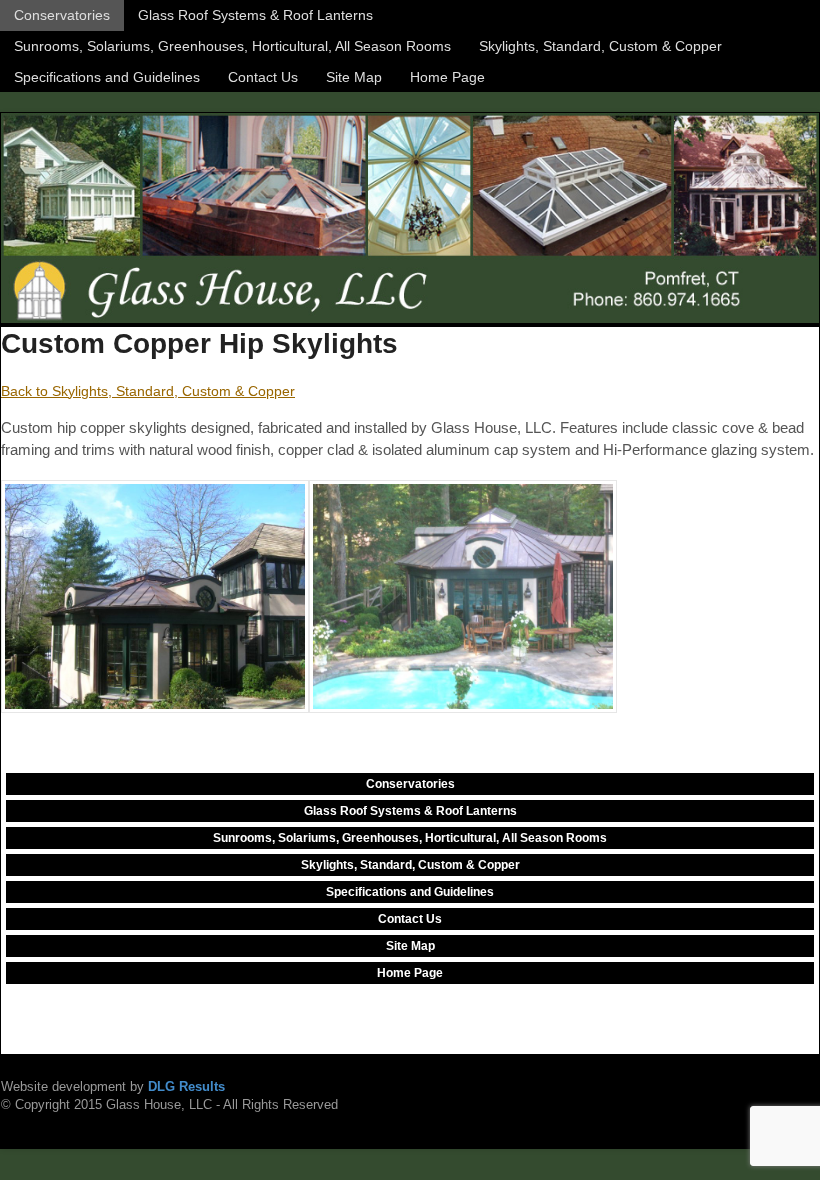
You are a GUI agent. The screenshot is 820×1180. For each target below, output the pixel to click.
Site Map (354, 77)
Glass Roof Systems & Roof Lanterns (255, 15)
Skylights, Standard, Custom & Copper (600, 46)
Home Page (447, 77)
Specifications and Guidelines (107, 77)
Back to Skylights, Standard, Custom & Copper (148, 391)
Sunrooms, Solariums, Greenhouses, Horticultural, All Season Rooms (232, 46)
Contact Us (263, 77)
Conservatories (62, 15)
